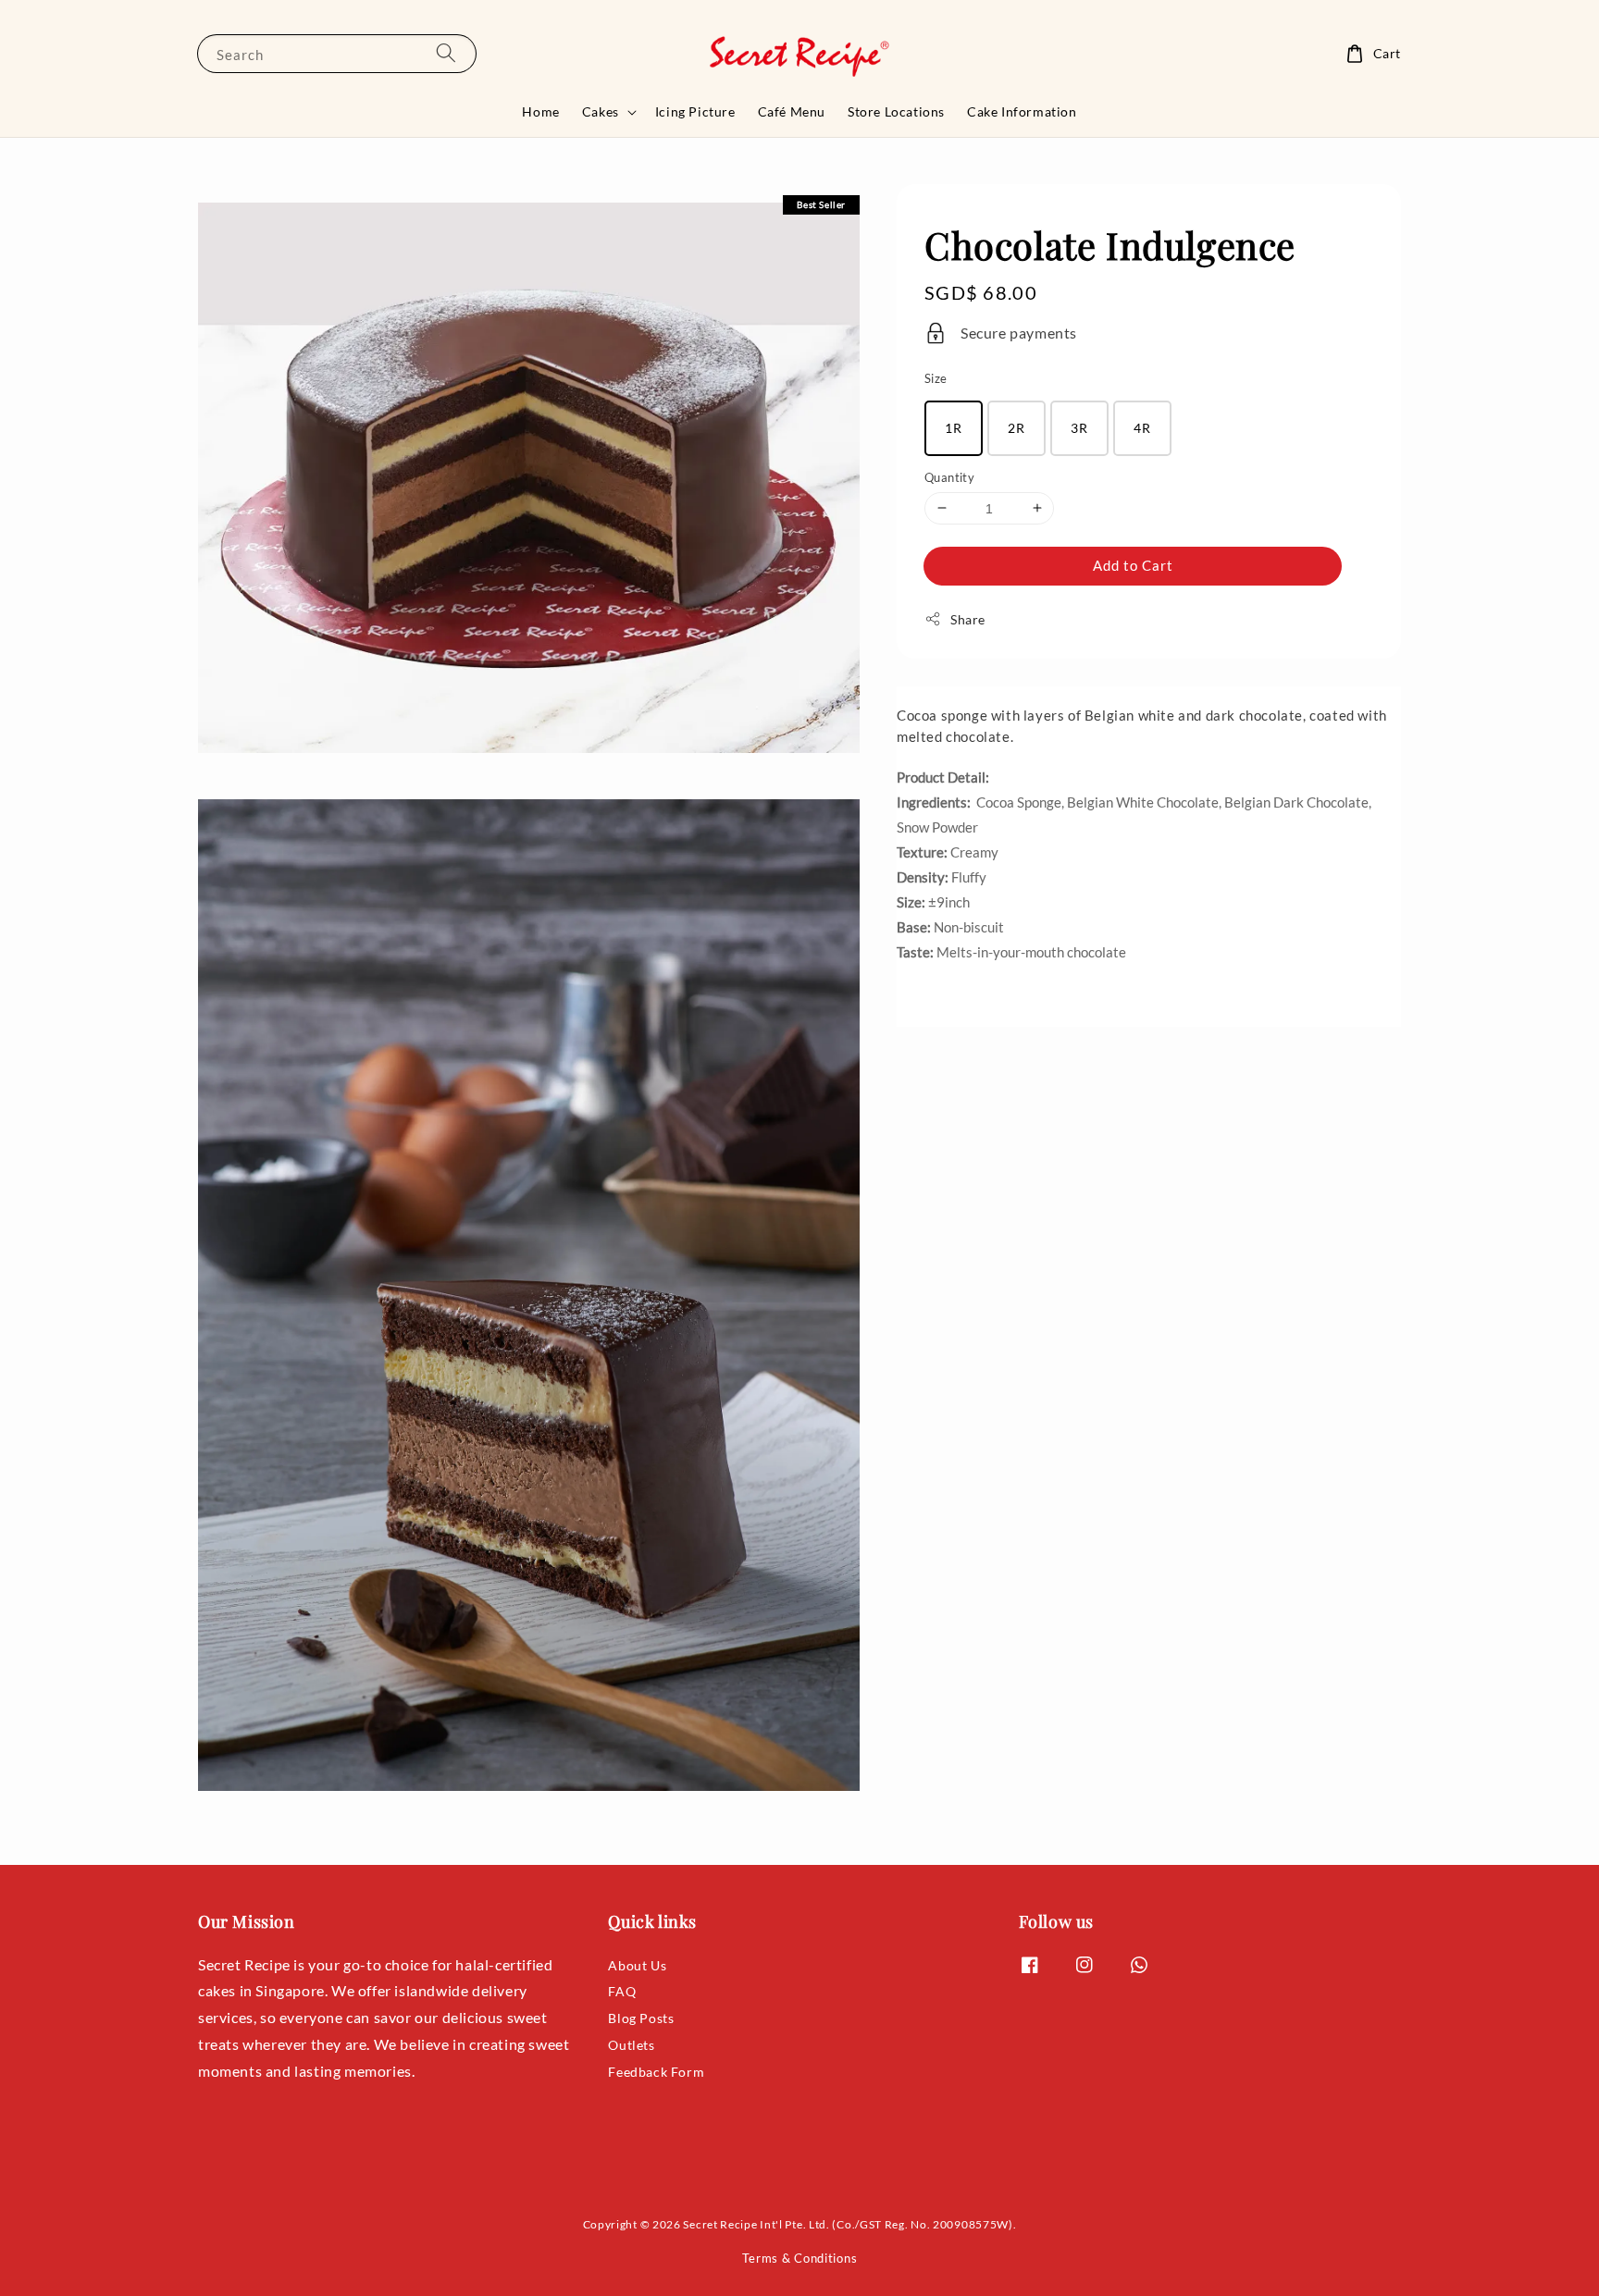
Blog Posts (641, 2018)
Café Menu (792, 111)
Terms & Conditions (800, 2258)
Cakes (601, 111)
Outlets (631, 2045)
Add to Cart (1133, 564)
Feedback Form (656, 2072)
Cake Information (1022, 111)
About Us (637, 1965)
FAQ (622, 1991)
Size (936, 377)
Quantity (949, 476)
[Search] (446, 53)
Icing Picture (695, 111)
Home (540, 111)
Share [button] (968, 618)
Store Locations (896, 111)
